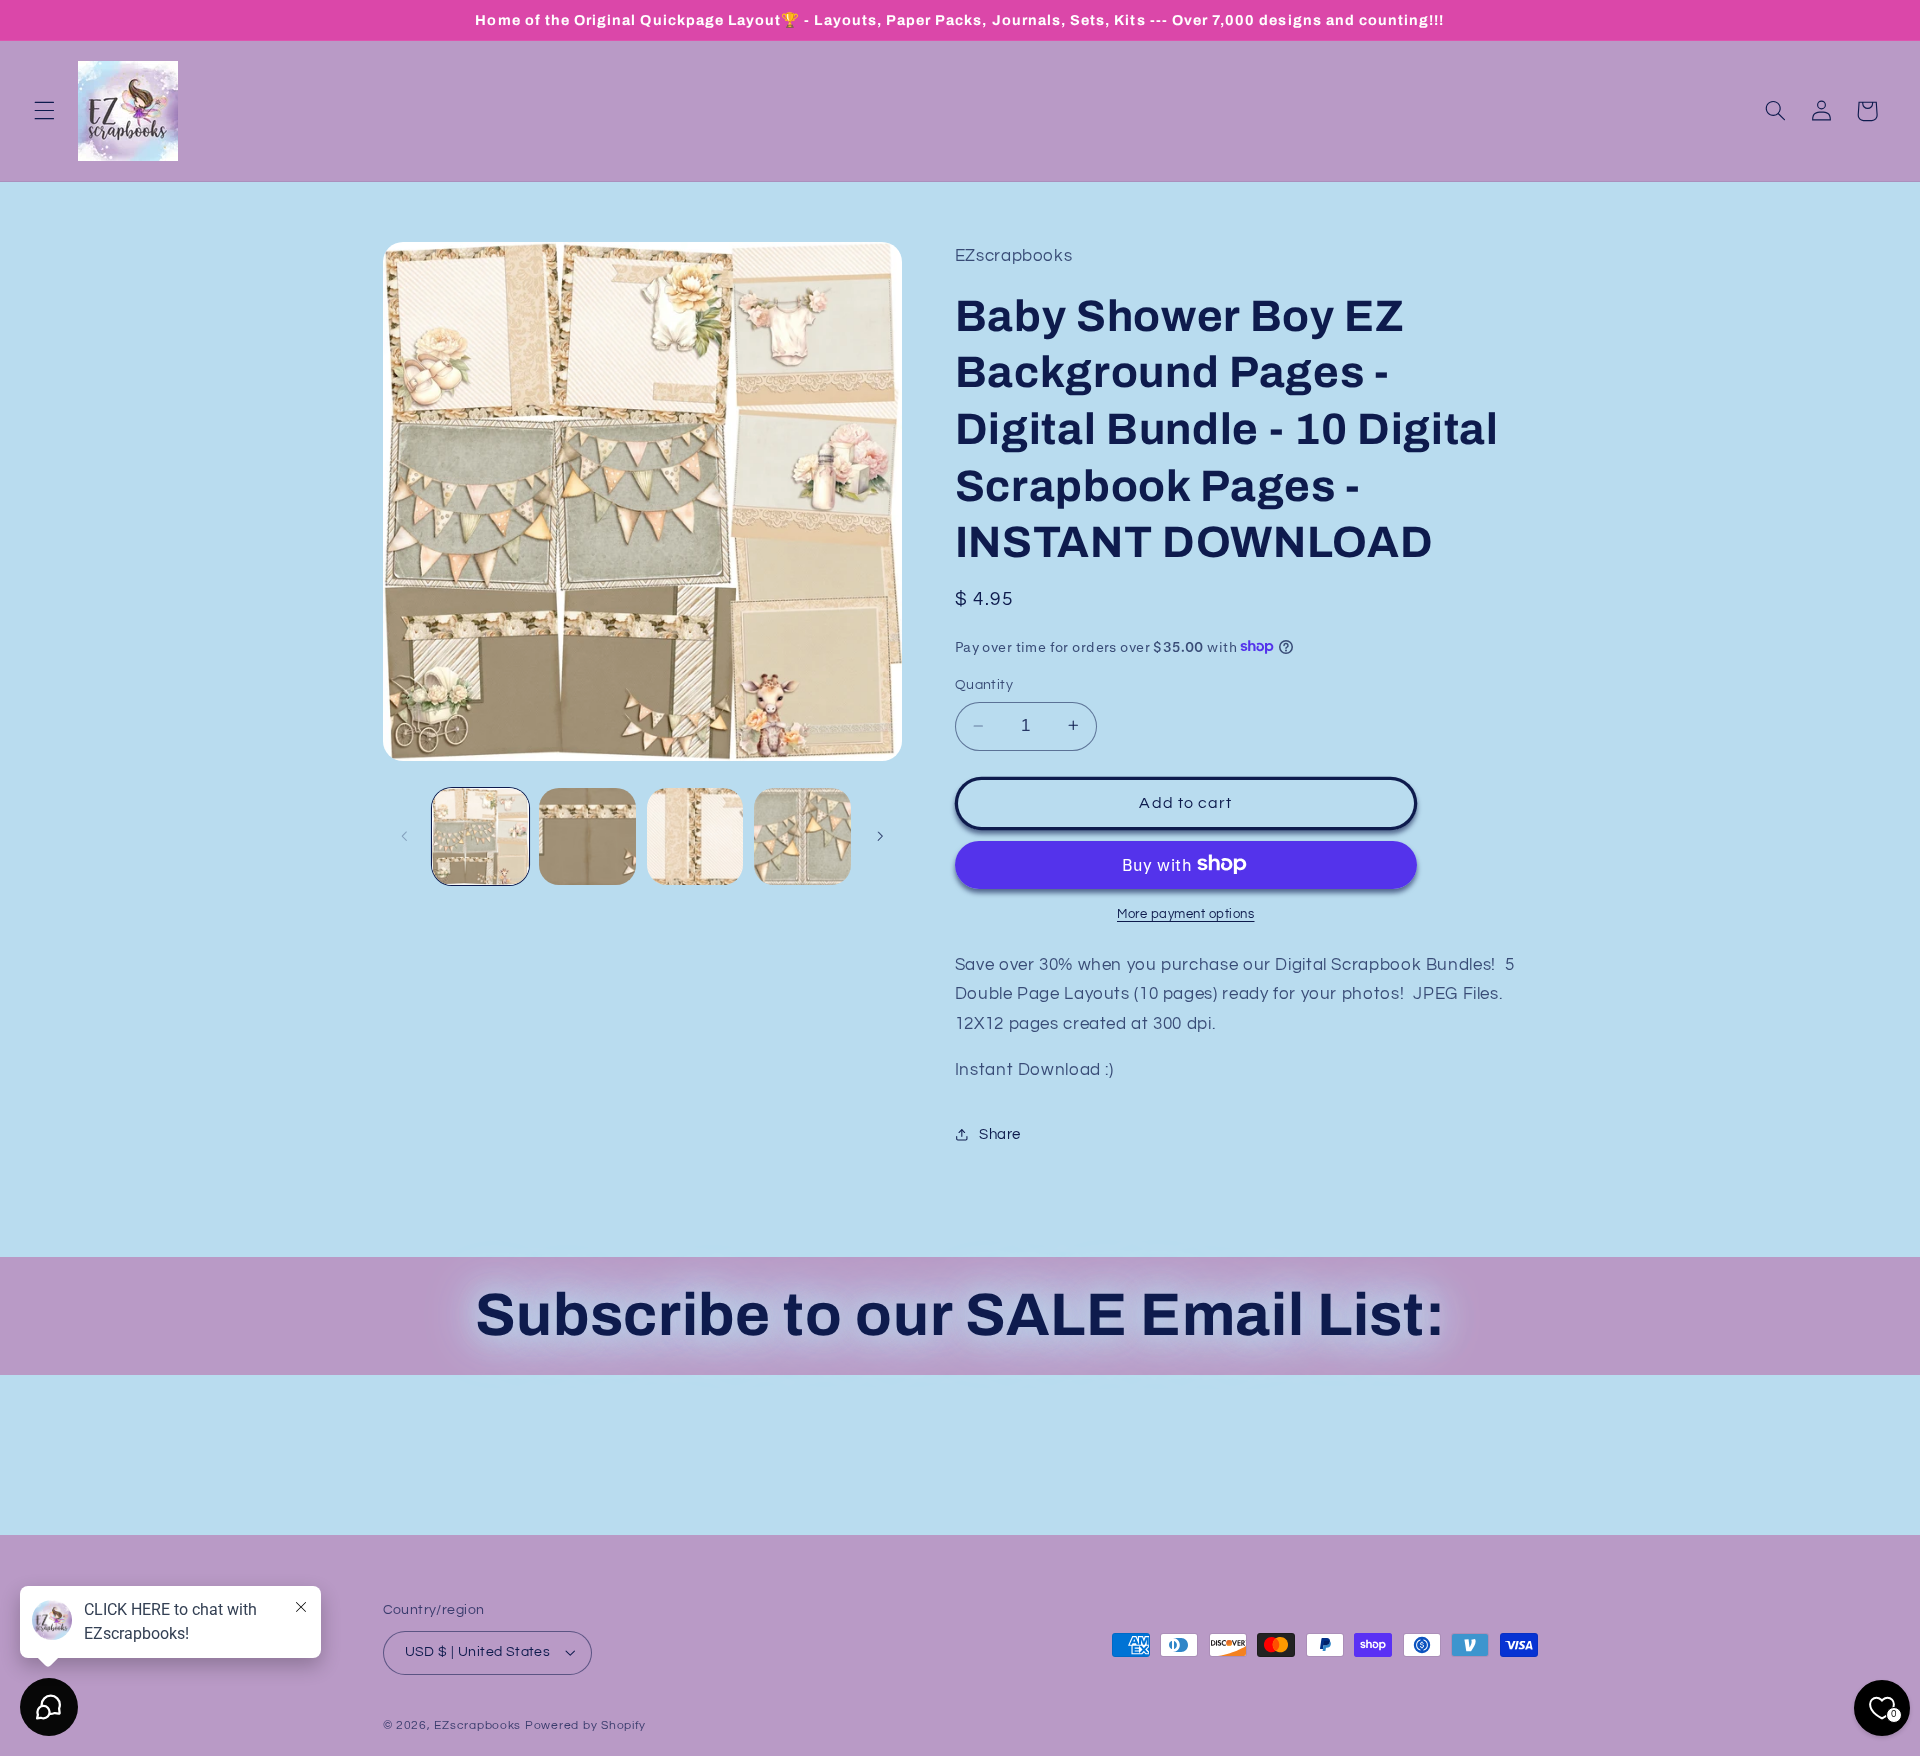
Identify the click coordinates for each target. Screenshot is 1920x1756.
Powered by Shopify (585, 1725)
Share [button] (1000, 1134)
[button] (44, 111)
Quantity (984, 684)
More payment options (1186, 913)
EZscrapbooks (477, 1725)
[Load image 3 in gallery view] (695, 836)
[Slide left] (405, 836)
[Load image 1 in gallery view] (480, 836)
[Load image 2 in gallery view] (587, 836)
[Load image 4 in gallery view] (802, 836)
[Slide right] (880, 836)
